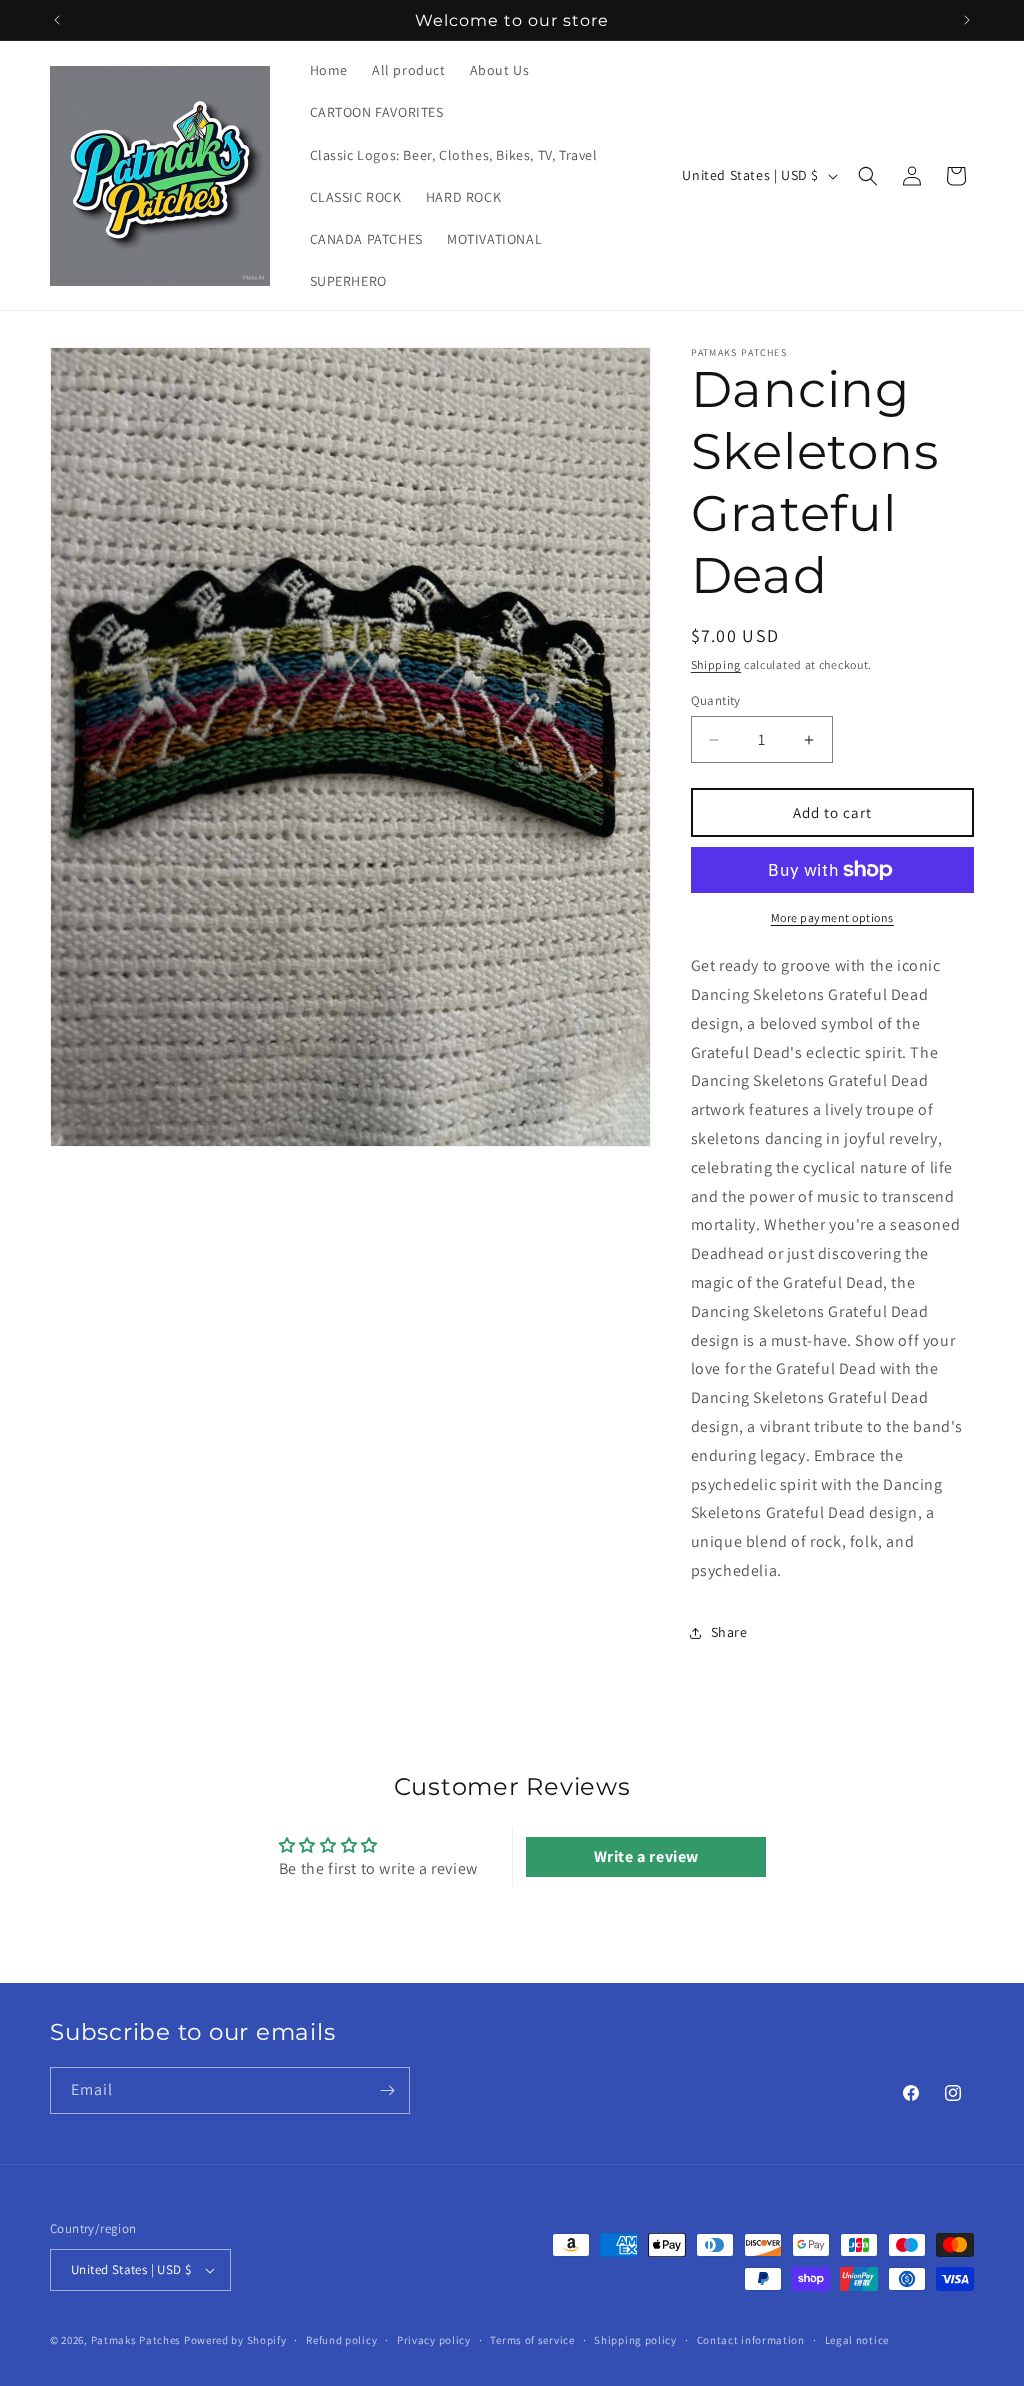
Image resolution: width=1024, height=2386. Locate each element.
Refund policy (341, 2340)
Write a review (646, 1856)
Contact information (751, 2340)
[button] (868, 176)
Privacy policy (434, 2340)
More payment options (832, 917)
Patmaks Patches (136, 2340)
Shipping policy (635, 2340)
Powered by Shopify (235, 2340)
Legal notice (857, 2340)
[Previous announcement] (57, 20)
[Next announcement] (967, 20)
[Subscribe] (387, 2090)
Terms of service (532, 2340)
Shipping (716, 664)
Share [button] (729, 1632)
